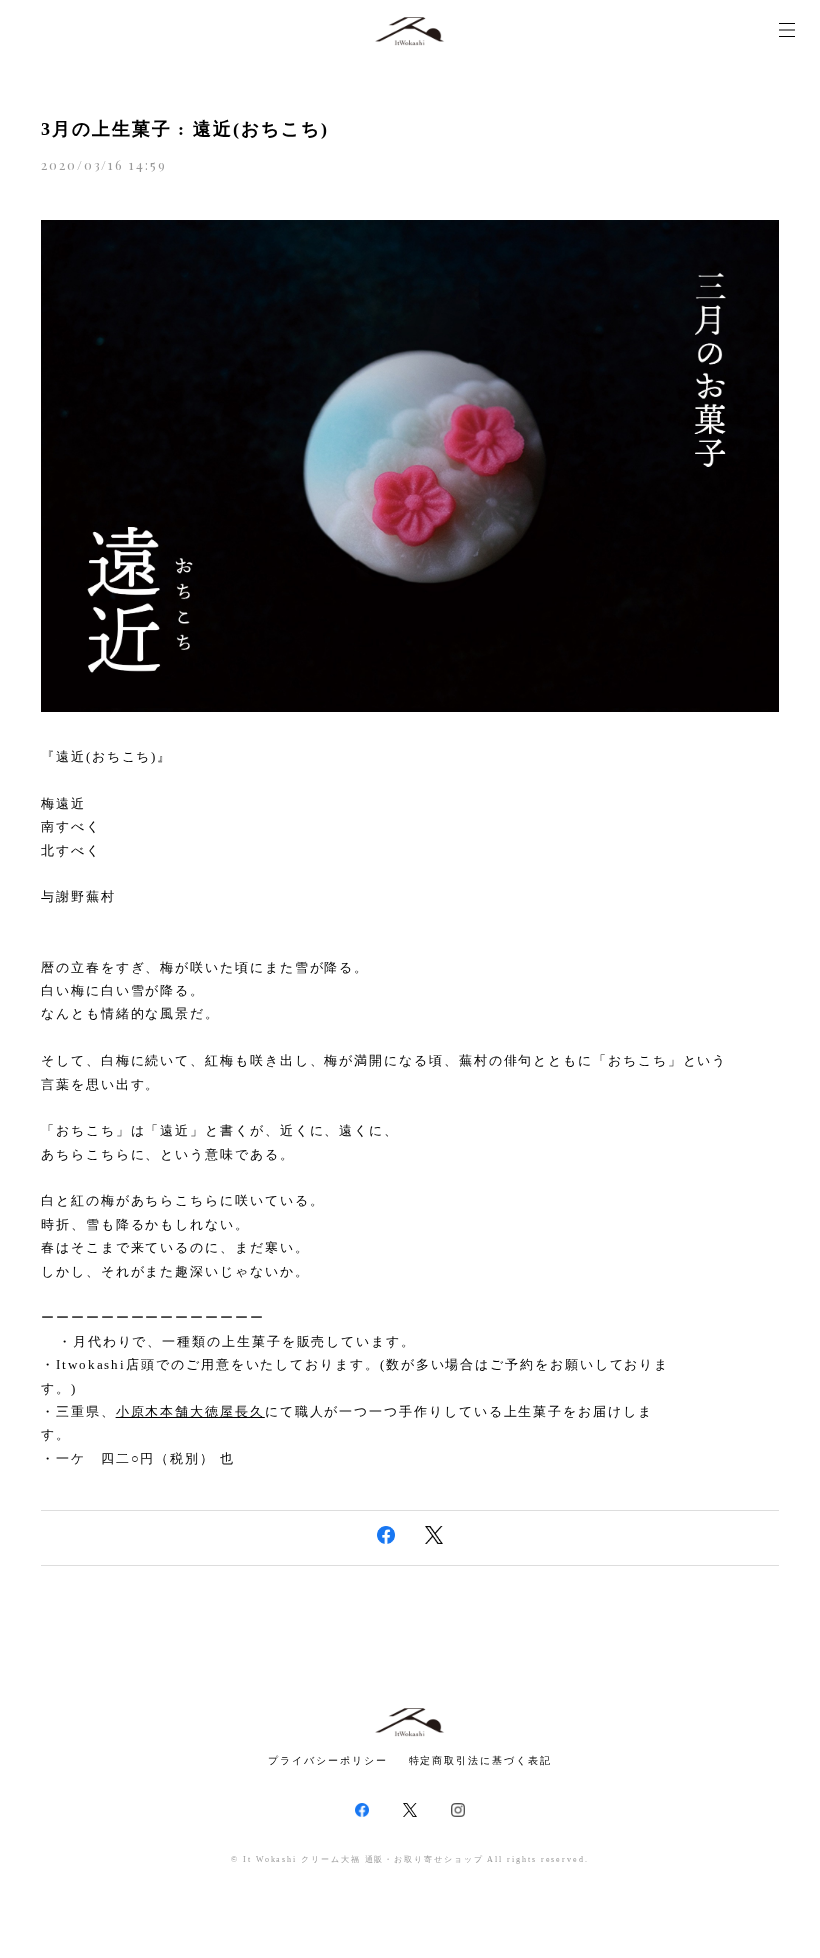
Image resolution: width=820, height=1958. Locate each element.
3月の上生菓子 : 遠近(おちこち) (185, 129)
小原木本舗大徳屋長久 (190, 1411)
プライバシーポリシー (327, 1760)
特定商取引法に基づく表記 (480, 1760)
